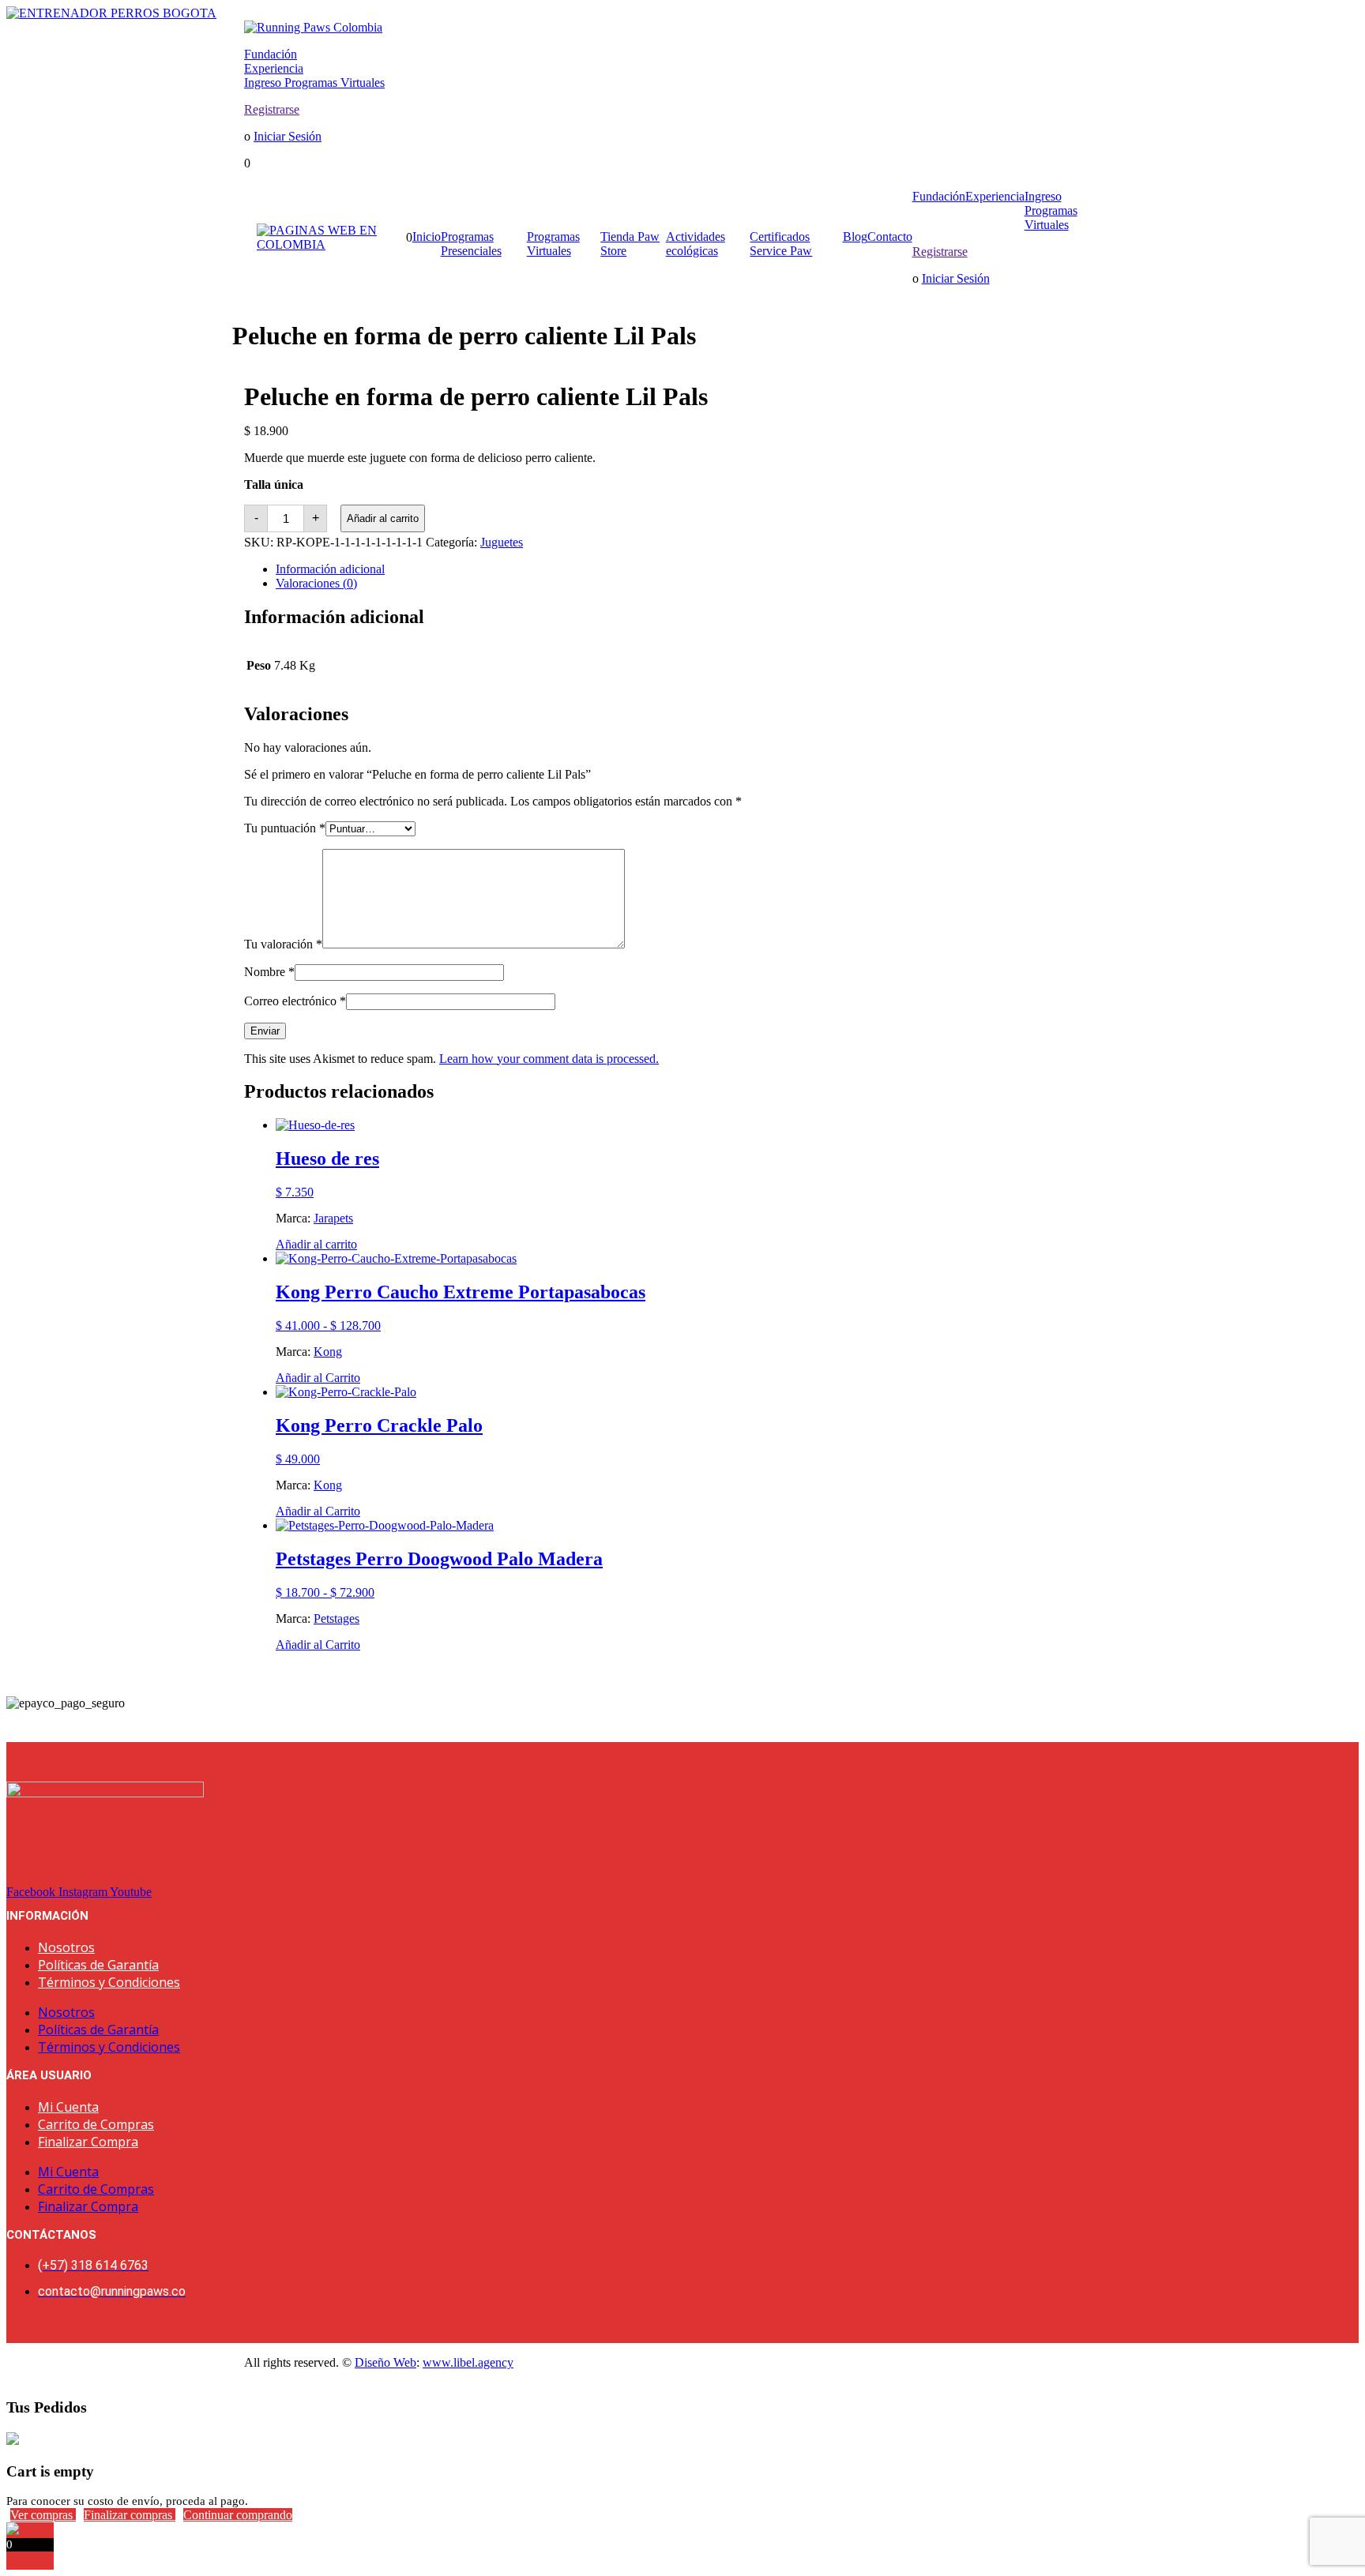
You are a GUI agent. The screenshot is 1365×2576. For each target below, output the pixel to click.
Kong (328, 1352)
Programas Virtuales (553, 244)
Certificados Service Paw (781, 244)
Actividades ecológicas (696, 244)
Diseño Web (385, 2362)
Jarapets (333, 1218)
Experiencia (274, 68)
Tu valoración (283, 944)
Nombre (269, 972)
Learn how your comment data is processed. (549, 1059)
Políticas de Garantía (98, 1965)
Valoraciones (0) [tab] (316, 583)
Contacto (890, 237)
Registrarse (272, 109)
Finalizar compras (130, 2515)
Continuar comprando (238, 2515)
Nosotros (66, 1947)
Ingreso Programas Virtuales (314, 83)
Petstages (337, 1618)
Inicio (427, 237)
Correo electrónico (295, 1001)
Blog (855, 237)
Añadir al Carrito (318, 1378)
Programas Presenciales (471, 244)
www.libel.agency (468, 2362)
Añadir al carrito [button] (316, 1244)
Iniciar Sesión (288, 136)
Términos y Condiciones (109, 1982)
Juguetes (502, 542)
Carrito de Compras (96, 2124)
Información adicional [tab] (330, 569)
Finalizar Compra (88, 2142)
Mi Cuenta (68, 2107)
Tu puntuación (285, 828)
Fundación (271, 54)
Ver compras (43, 2515)
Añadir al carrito (383, 518)
